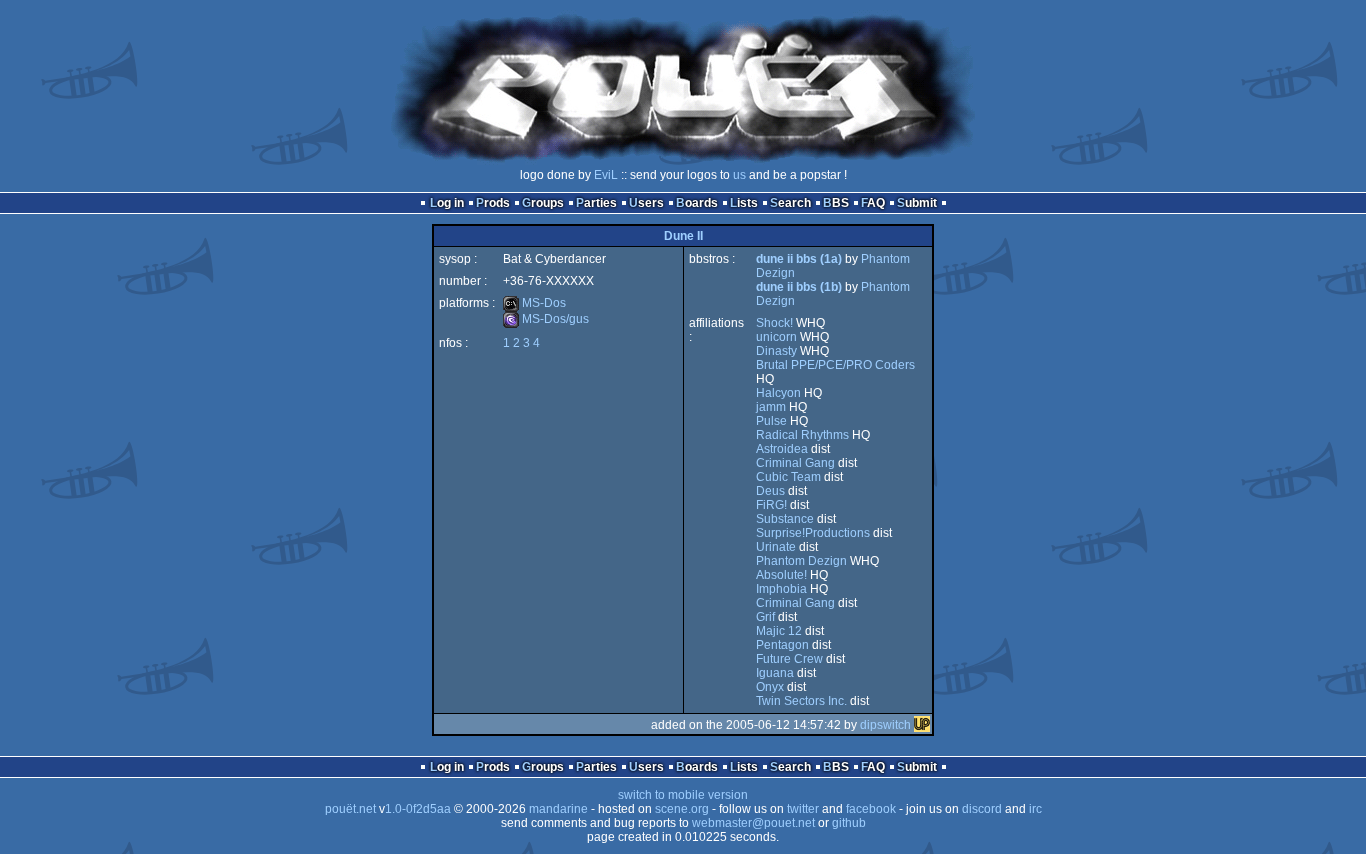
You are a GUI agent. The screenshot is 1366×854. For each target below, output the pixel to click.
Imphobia (781, 589)
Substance (785, 519)
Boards (697, 203)
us (739, 175)
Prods (493, 203)
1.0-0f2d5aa (418, 809)
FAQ (873, 203)
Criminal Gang (795, 463)
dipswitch (885, 725)
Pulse (771, 421)
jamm (771, 407)
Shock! (774, 323)
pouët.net (350, 809)
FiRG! (771, 505)
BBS (836, 203)
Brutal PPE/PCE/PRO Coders (835, 365)
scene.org (682, 809)
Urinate (776, 547)
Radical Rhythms (802, 435)
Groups (543, 203)
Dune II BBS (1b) (799, 287)
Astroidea (782, 449)
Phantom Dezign (801, 561)
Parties (596, 203)
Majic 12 (779, 631)
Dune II (683, 236)
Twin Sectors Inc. (801, 701)
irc (1035, 809)
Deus (770, 491)
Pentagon (782, 645)
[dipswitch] (922, 725)
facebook (871, 809)
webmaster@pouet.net (753, 823)
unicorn (776, 337)
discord (982, 809)
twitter (803, 809)
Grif (765, 617)
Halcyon (778, 393)
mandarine (558, 809)
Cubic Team (788, 477)
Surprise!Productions (813, 533)
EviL (606, 175)
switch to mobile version (683, 795)
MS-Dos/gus (546, 319)
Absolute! (781, 575)
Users (646, 203)
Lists (744, 203)
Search (790, 203)
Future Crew (789, 659)
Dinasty (776, 351)
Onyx (770, 687)
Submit (917, 203)
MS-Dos (534, 303)
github (849, 823)
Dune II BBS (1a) (799, 259)
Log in (447, 203)
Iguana (775, 673)
